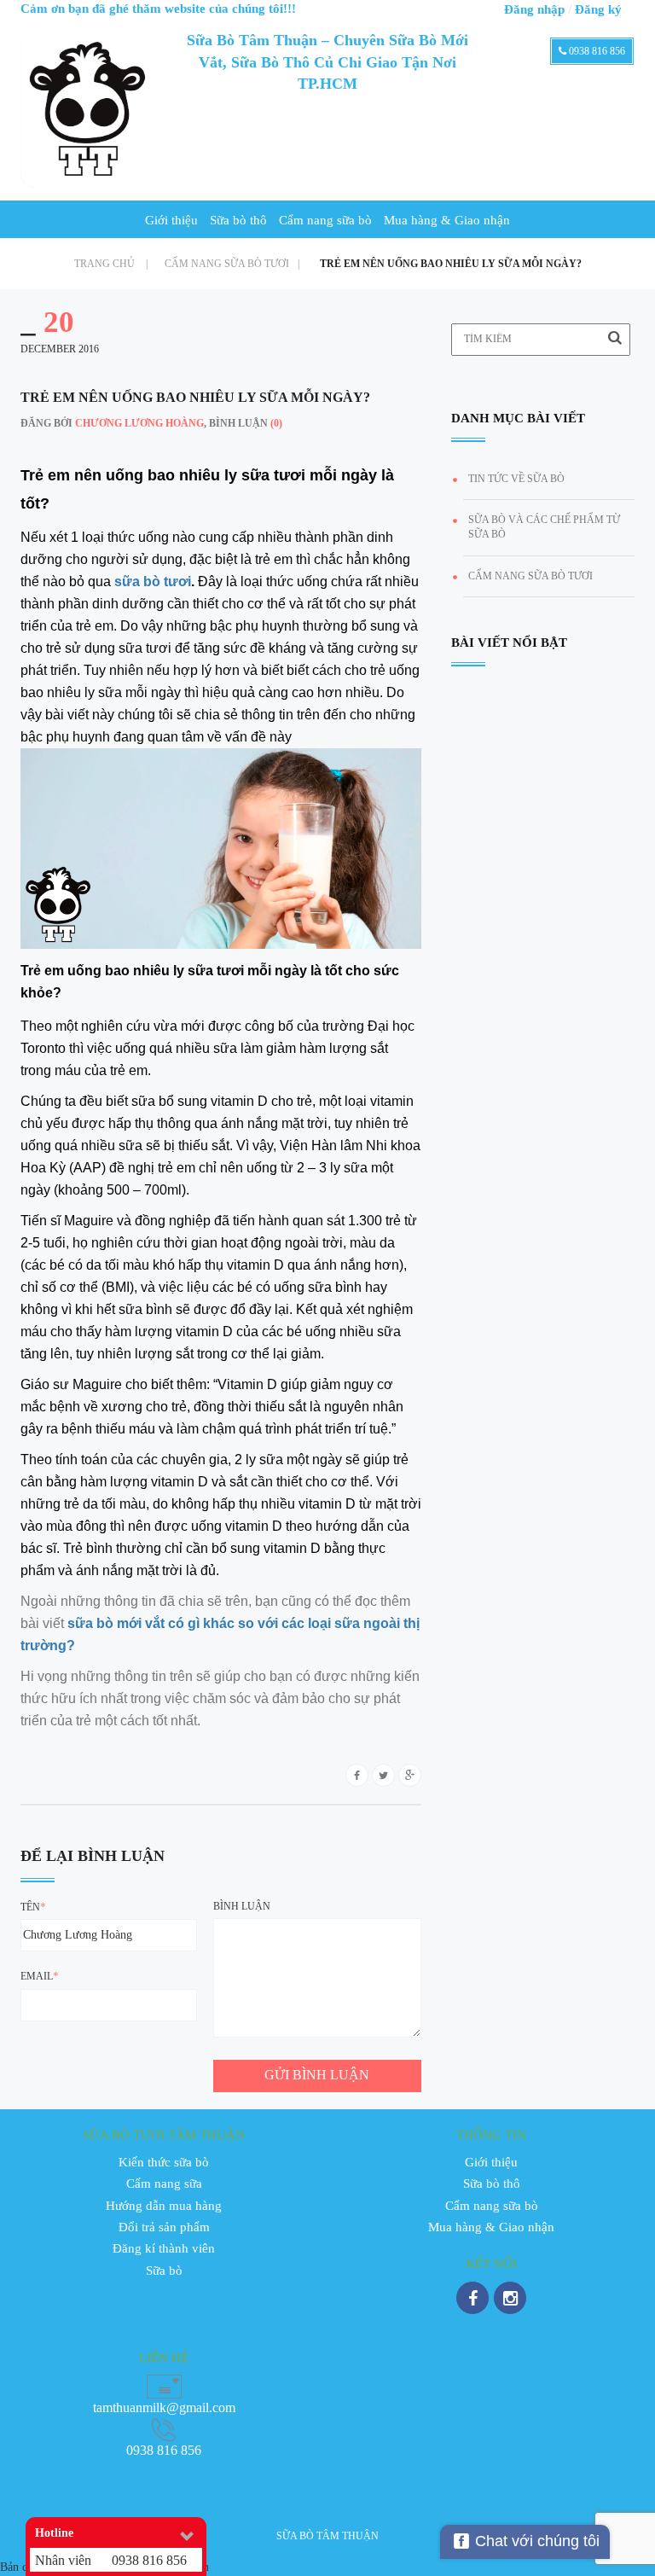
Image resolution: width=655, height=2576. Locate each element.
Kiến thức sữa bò (164, 2162)
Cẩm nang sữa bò (325, 220)
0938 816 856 (596, 51)
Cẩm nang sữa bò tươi (232, 264)
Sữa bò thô (238, 220)
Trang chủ (111, 264)
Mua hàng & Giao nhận (447, 220)
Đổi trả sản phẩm (164, 2227)
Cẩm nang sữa (164, 2183)
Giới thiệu (171, 220)
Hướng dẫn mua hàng (164, 2206)
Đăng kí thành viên (164, 2248)
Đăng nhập (534, 9)
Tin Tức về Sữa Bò (516, 479)
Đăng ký (598, 9)
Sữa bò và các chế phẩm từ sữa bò (544, 527)
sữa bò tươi (153, 581)
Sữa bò (164, 2271)
